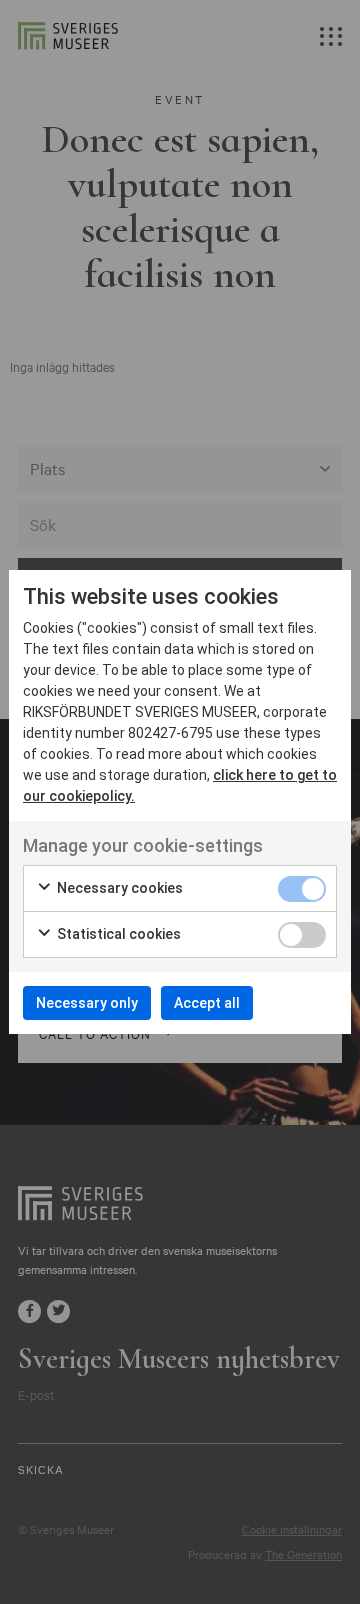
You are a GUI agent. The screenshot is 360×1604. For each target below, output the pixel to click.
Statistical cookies (117, 934)
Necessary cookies (118, 888)
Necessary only (87, 1003)
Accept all (207, 1003)
